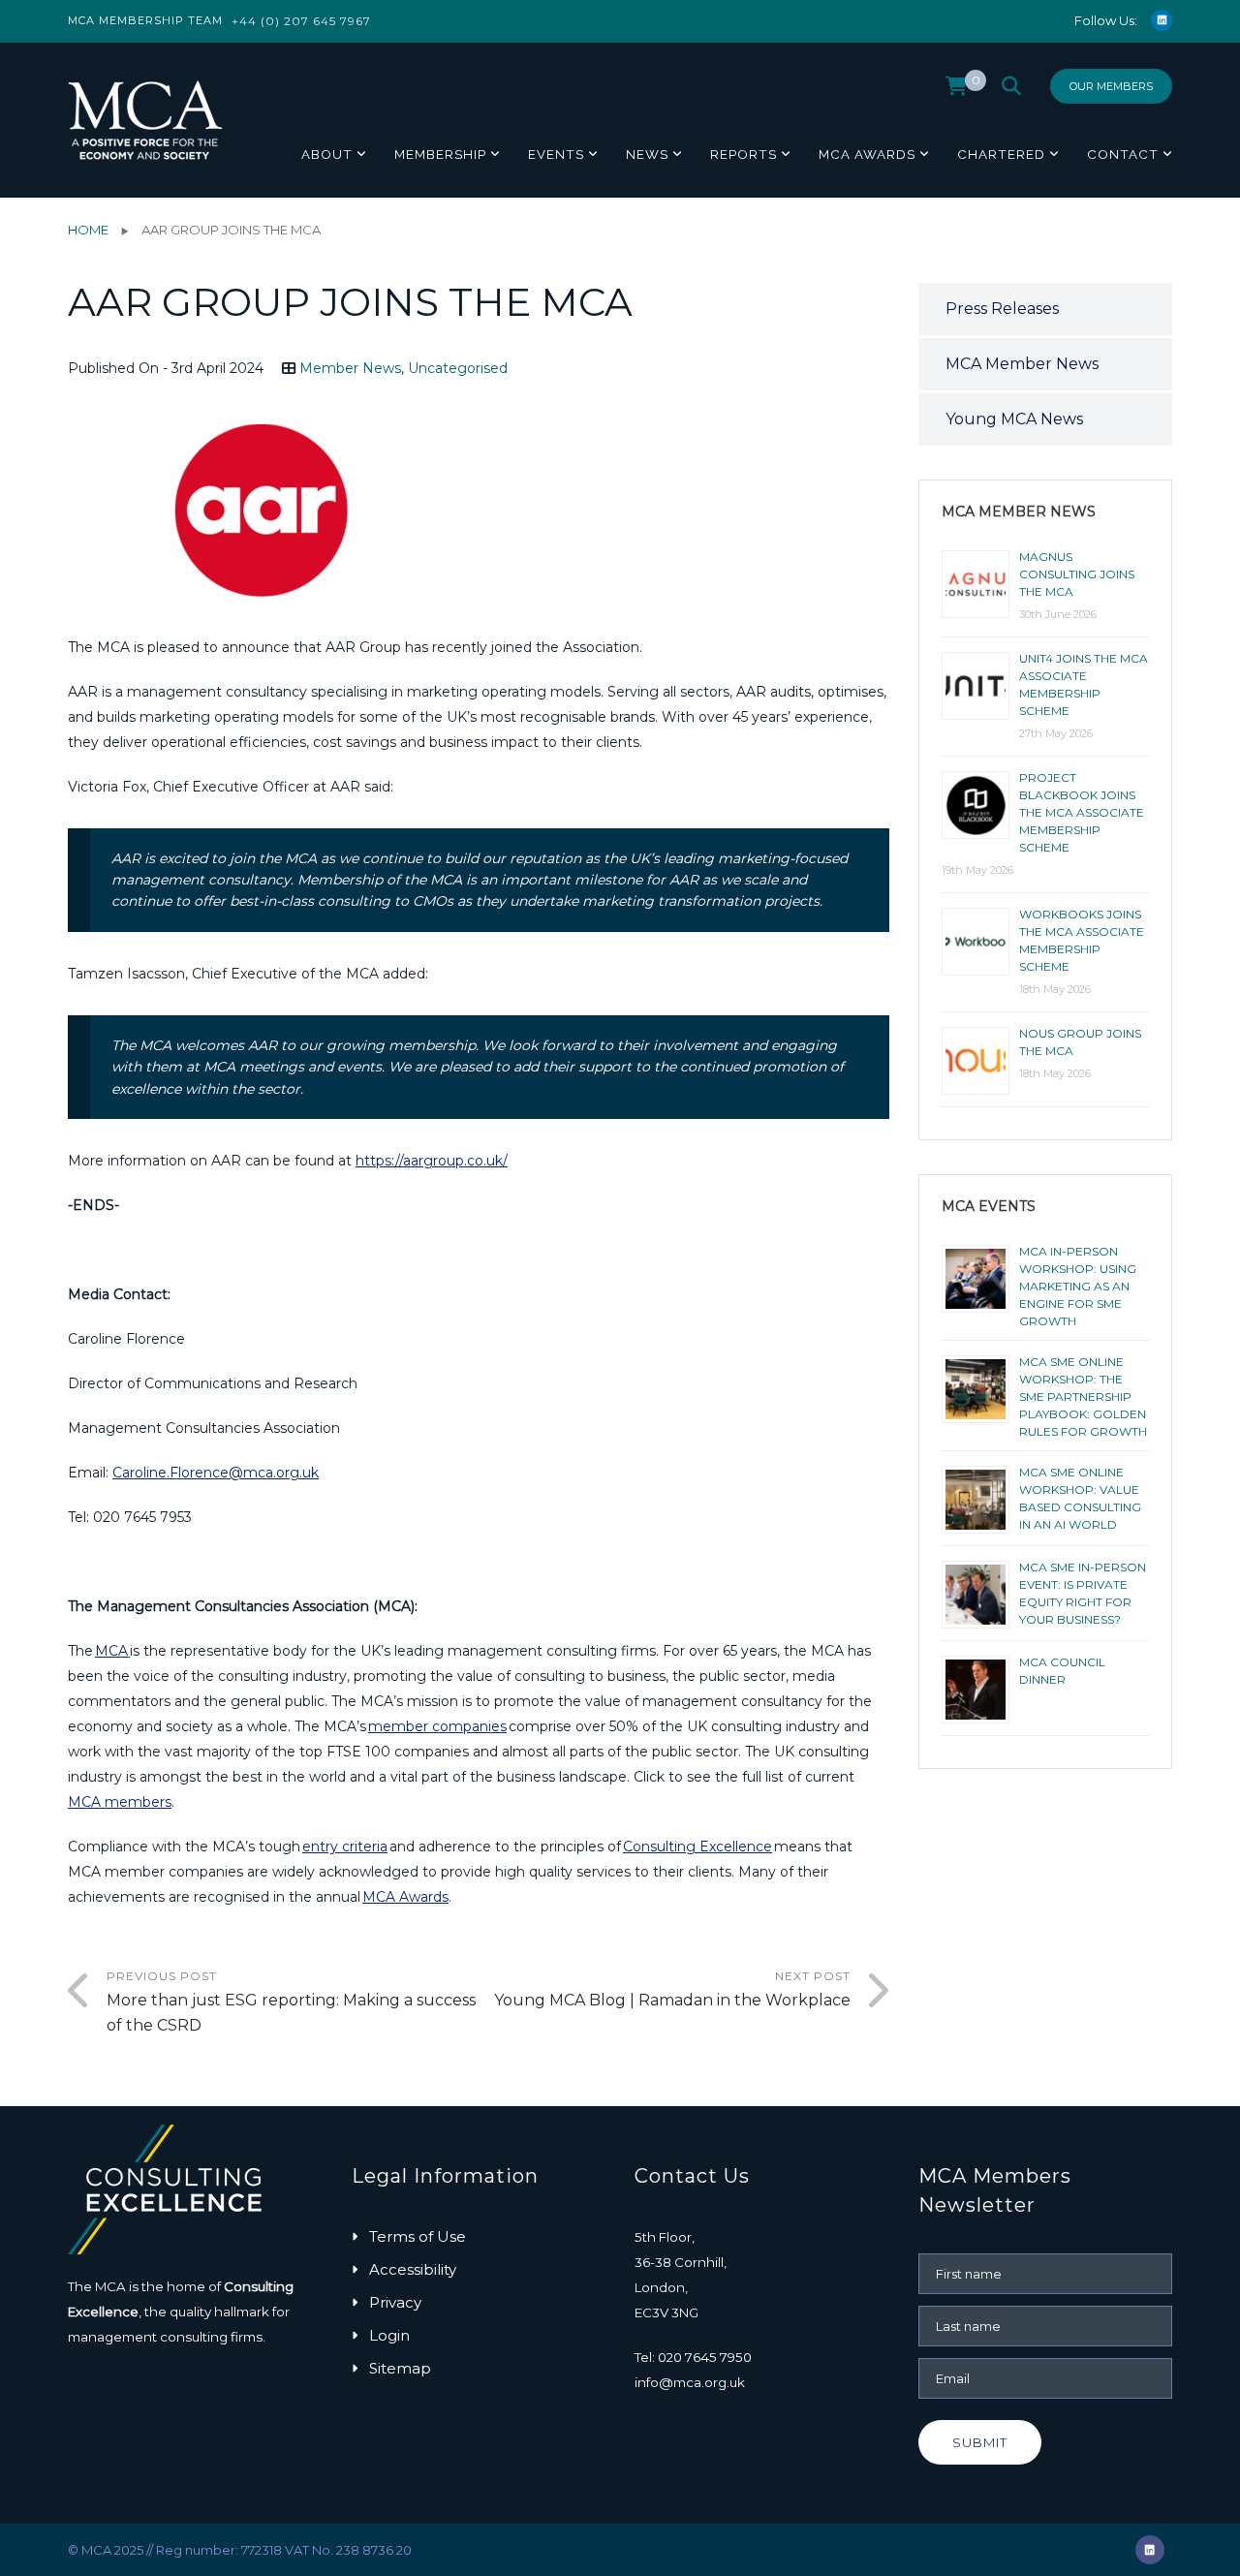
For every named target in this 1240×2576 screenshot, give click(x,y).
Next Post (672, 1989)
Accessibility (413, 2269)
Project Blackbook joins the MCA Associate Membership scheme (1082, 812)
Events (556, 154)
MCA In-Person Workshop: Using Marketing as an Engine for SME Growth (1078, 1286)
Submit (980, 2442)
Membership (440, 154)
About (327, 154)
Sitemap (400, 2368)
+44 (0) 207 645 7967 (301, 21)
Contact (1123, 154)
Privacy (395, 2302)
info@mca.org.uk (690, 2382)
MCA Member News (1022, 364)
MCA (112, 1651)
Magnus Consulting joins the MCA (1077, 574)
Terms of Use (418, 2236)
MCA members (120, 1802)
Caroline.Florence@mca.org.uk (216, 1473)
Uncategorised (458, 368)
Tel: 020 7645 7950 (693, 2357)
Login (389, 2335)
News (647, 154)
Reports (744, 154)
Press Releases (1002, 309)
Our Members (1111, 86)
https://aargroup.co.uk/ (432, 1161)
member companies (437, 1726)
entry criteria (345, 1847)
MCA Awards (867, 154)
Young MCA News (1014, 419)
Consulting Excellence (697, 1847)
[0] (957, 91)
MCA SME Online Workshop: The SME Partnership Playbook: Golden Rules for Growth (1083, 1397)
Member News (350, 368)
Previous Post (291, 2002)
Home (88, 230)
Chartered (1001, 154)
